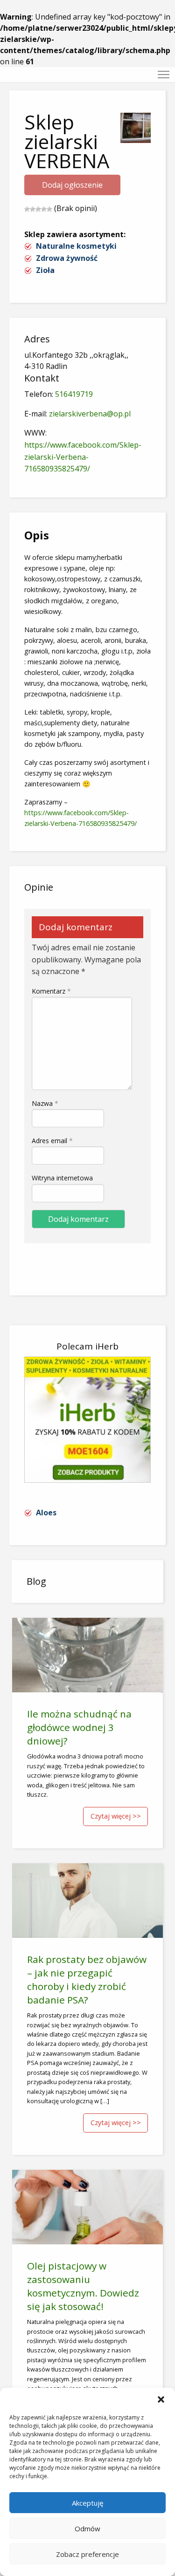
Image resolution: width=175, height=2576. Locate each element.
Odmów (87, 2528)
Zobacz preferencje (87, 2554)
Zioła (45, 270)
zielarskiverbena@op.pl (90, 414)
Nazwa (45, 1103)
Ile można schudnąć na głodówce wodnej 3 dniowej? (79, 1727)
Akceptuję (87, 2503)
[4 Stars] (44, 209)
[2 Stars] (33, 209)
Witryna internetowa (62, 1178)
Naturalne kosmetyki (76, 246)
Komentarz (51, 991)
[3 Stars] (38, 209)
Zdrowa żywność (67, 258)
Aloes (46, 1513)
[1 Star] (27, 209)
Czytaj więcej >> (116, 1816)
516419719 (74, 394)
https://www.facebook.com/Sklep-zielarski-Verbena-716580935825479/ (83, 457)
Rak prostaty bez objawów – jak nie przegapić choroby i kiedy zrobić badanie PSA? (87, 1980)
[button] (161, 2399)
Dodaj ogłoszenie (72, 185)
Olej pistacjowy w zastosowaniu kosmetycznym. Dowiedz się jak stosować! (83, 2286)
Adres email (52, 1141)
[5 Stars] (49, 209)
